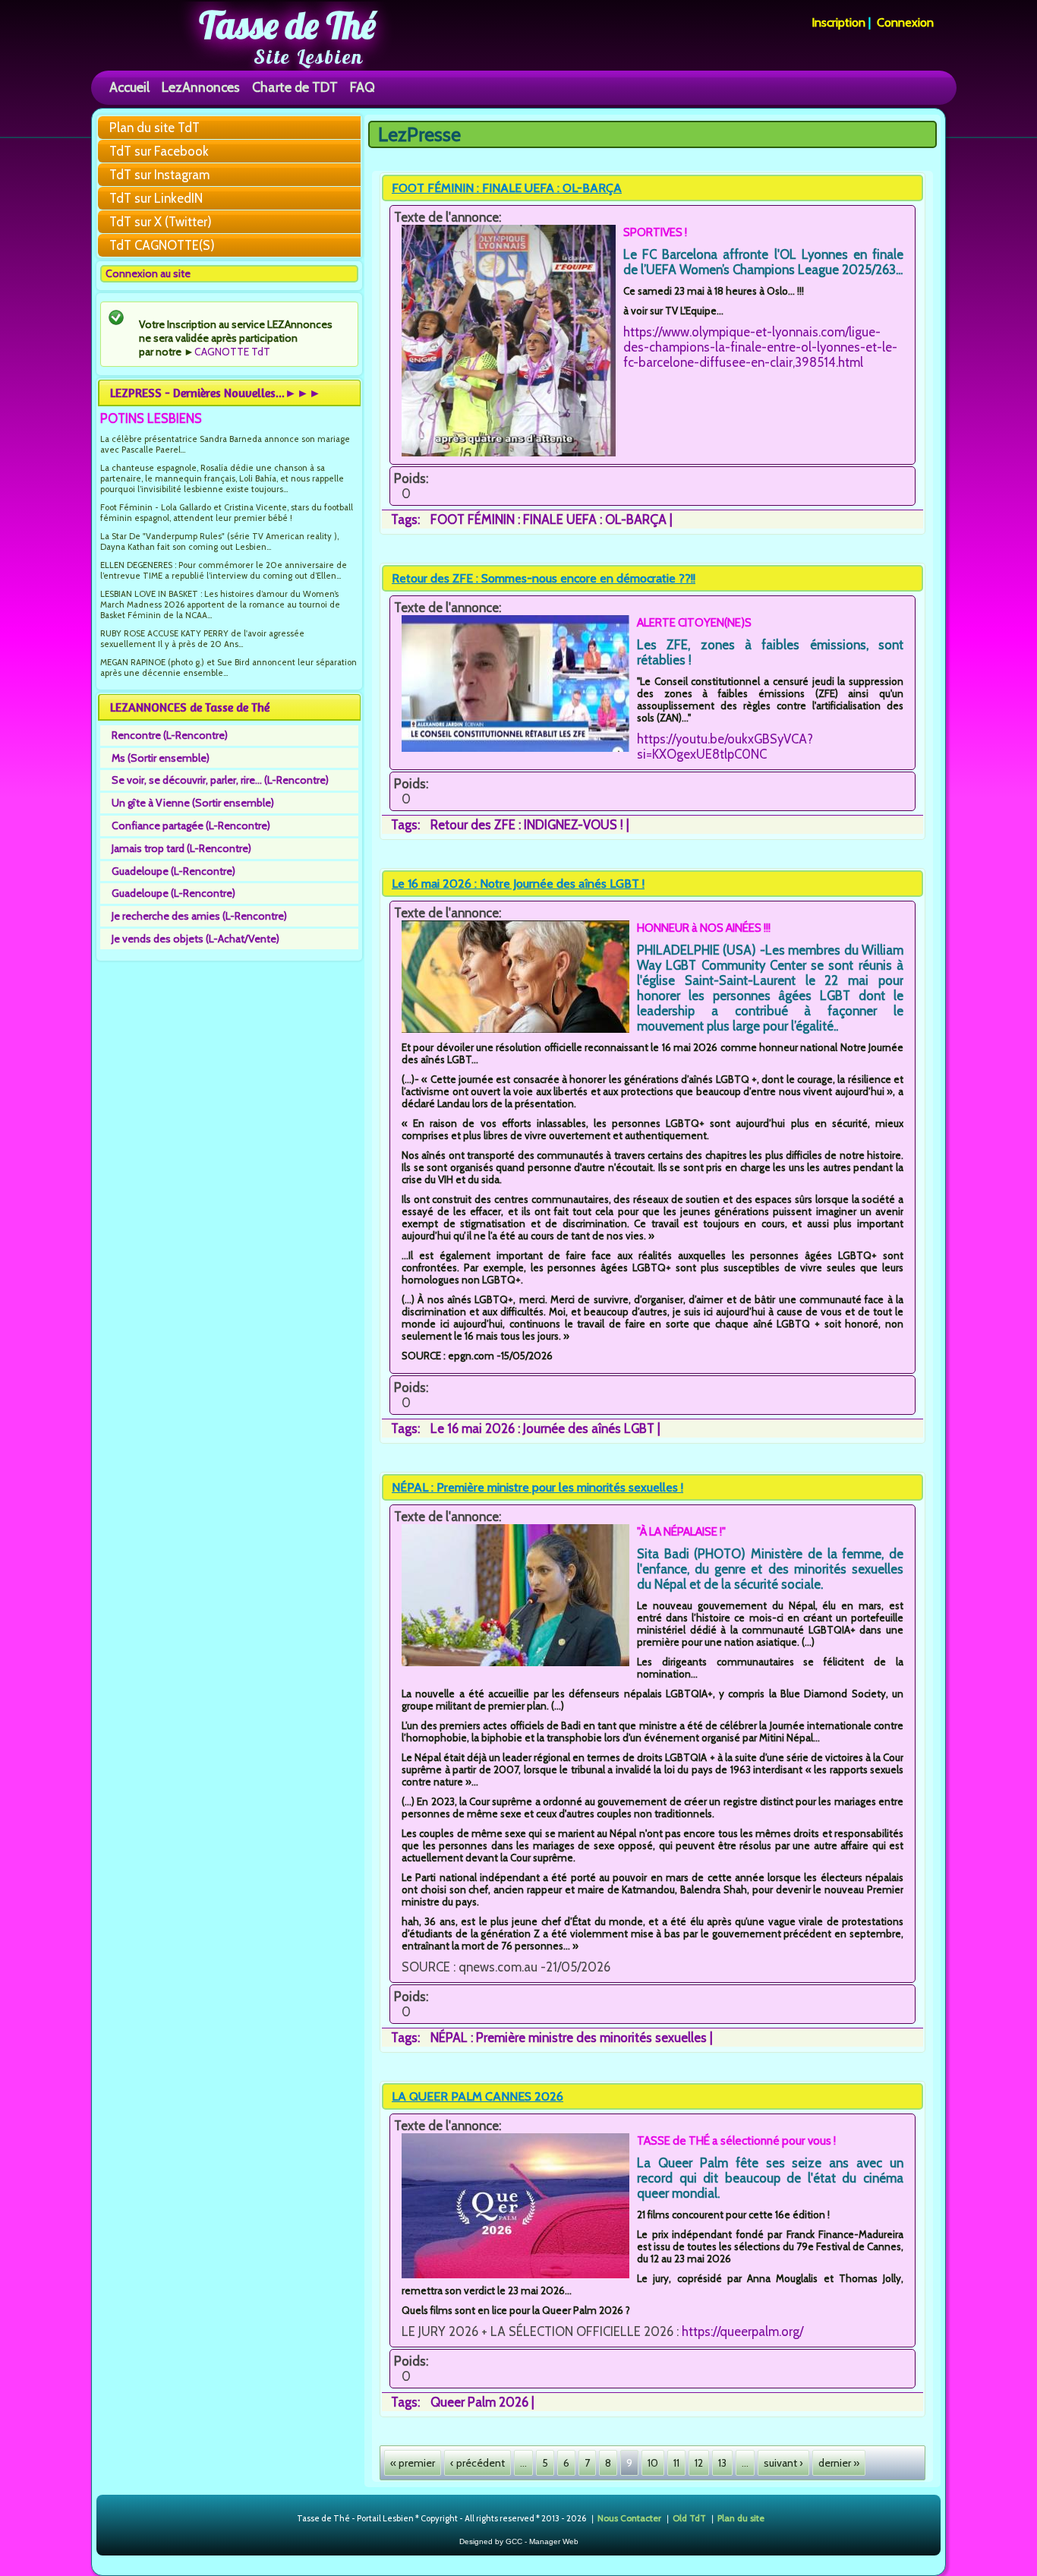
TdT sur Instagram (159, 175)
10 (653, 2463)
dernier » (839, 2463)
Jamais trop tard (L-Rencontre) (181, 848)
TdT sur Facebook (159, 151)
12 (699, 2463)
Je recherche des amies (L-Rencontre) (199, 916)
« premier (413, 2463)
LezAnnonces (201, 87)
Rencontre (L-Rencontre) (170, 735)
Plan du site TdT (154, 128)
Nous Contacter (629, 2517)
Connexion (905, 22)
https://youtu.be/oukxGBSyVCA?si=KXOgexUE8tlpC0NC (725, 747)
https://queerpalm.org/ (742, 2331)
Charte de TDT (295, 87)
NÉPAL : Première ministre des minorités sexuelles (569, 2038)
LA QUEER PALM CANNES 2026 (478, 2096)
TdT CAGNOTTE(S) (162, 245)
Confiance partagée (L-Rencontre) (191, 826)
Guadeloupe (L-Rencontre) (173, 871)
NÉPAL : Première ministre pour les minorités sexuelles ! (537, 1487)
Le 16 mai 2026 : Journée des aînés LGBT (542, 1428)
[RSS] (284, 2519)
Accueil (129, 87)
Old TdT (689, 2517)
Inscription (838, 22)
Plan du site (741, 2517)
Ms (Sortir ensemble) (161, 758)
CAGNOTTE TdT (232, 352)
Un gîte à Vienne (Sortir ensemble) (193, 803)
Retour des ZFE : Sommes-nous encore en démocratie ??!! (544, 578)
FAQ (362, 87)
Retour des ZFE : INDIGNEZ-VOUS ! (527, 825)
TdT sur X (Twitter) (161, 222)
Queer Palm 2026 (479, 2402)
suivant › (783, 2463)
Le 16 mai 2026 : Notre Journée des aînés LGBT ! (518, 884)
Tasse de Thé (287, 25)
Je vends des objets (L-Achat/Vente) (195, 939)
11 (676, 2463)
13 (722, 2463)
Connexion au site (148, 273)
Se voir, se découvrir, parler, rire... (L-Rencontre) (220, 780)
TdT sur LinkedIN (156, 198)
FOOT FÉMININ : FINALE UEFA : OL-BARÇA (507, 188)
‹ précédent (478, 2463)
